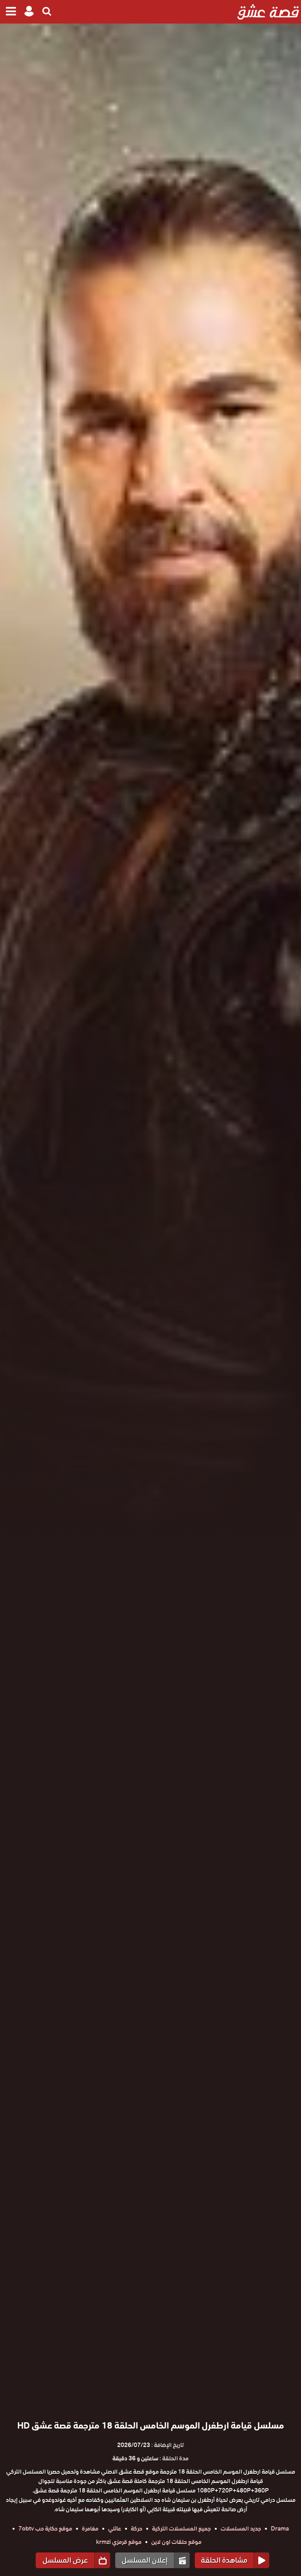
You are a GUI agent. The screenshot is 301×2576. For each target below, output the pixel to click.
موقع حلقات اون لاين (176, 2542)
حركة (137, 2529)
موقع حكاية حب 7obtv (45, 2529)
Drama (280, 2529)
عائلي (115, 2529)
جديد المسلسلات (241, 2529)
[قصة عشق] (268, 12)
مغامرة (90, 2529)
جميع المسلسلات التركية (181, 2529)
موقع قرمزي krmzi (119, 2542)
